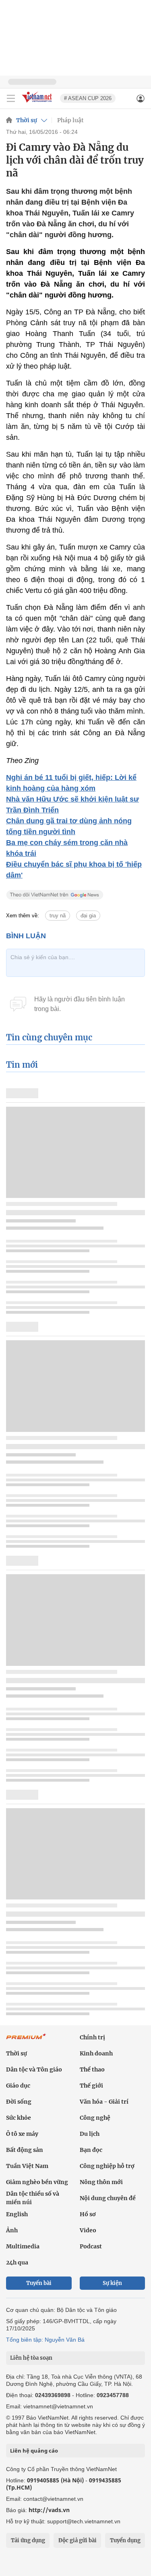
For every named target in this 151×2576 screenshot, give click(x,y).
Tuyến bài (39, 2283)
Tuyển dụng (125, 2540)
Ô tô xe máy (22, 2134)
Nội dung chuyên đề (108, 2198)
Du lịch (90, 2134)
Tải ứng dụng (28, 2540)
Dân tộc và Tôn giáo (34, 2069)
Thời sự (27, 120)
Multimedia (23, 2246)
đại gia (88, 916)
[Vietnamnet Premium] (26, 2041)
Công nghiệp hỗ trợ (107, 2166)
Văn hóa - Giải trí (104, 2102)
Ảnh (12, 2230)
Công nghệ (95, 2118)
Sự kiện (112, 2283)
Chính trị (92, 2037)
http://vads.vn (49, 2510)
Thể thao (92, 2069)
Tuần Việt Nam (27, 2166)
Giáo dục (18, 2086)
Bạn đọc (91, 2150)
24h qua (17, 2262)
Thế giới (91, 2086)
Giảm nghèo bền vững (37, 2182)
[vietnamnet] (38, 103)
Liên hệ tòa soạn (31, 2358)
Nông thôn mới (101, 2182)
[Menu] (11, 98)
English (17, 2214)
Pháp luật (70, 120)
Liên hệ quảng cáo (34, 2451)
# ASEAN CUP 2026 (88, 98)
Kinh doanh (96, 2053)
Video (88, 2230)
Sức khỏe (19, 2118)
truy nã (58, 916)
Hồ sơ (88, 2214)
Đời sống (19, 2102)
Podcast (91, 2246)
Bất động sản (25, 2150)
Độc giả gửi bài (78, 2540)
